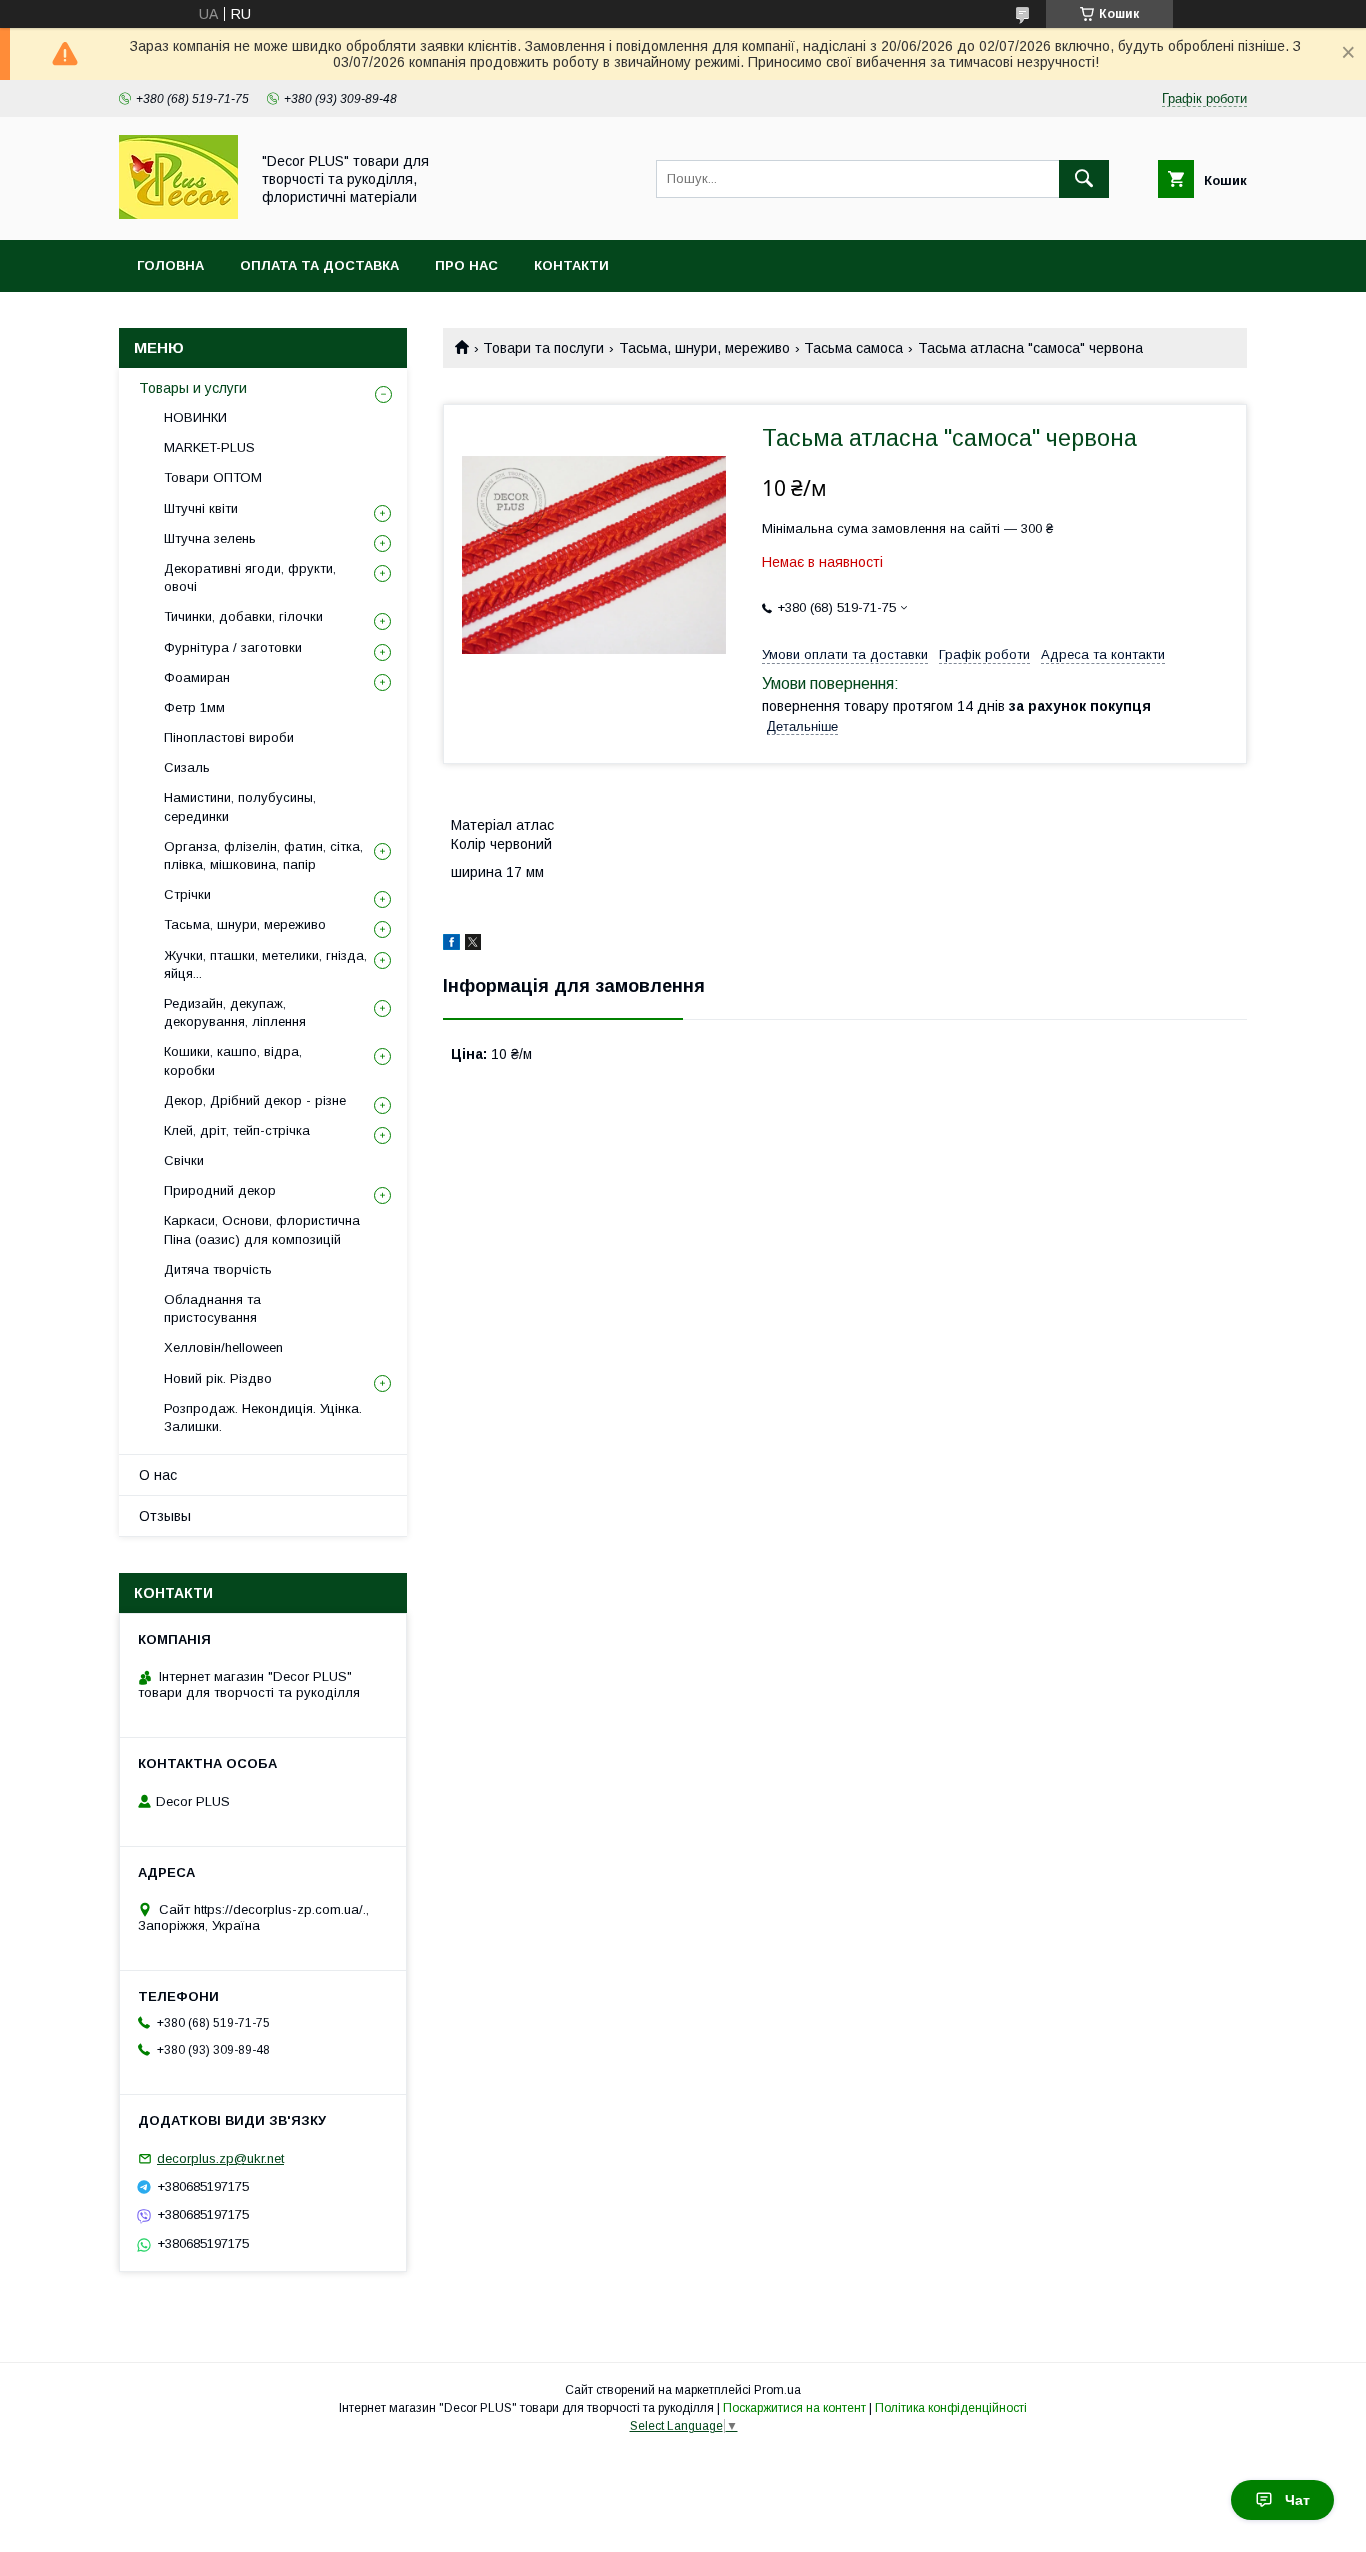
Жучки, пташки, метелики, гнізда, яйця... (265, 964)
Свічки (184, 1160)
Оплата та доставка (319, 265)
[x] (473, 945)
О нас (158, 1475)
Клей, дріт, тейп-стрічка (237, 1130)
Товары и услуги (193, 388)
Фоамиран (197, 677)
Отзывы (165, 1516)
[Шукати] (1084, 179)
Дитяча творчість (218, 1269)
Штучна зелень (210, 538)
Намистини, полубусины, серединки (240, 806)
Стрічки (187, 894)
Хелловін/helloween (223, 1347)
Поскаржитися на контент (794, 2408)
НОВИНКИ (195, 417)
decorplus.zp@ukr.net (220, 2158)
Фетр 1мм (194, 707)
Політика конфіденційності (951, 2408)
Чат (1297, 2500)
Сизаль (187, 767)
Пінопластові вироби (229, 737)
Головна (170, 265)
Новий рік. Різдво (218, 1378)
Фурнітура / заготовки (233, 647)
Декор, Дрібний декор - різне (255, 1100)
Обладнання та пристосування (212, 1308)
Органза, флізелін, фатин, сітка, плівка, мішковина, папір (263, 855)
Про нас (466, 265)
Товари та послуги (543, 348)
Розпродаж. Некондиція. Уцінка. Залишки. (263, 1417)
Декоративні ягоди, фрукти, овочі (250, 577)
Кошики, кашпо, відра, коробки (233, 1060)
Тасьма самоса (853, 348)
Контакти (571, 265)
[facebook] (451, 945)
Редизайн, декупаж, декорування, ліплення (235, 1012)
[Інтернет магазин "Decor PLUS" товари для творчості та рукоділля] (178, 214)
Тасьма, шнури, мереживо (704, 348)
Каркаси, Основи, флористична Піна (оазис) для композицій (262, 1229)
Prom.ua (777, 2390)
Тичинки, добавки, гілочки (243, 616)
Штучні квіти (201, 508)
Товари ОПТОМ (213, 477)
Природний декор (220, 1190)
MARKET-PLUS (209, 447)
